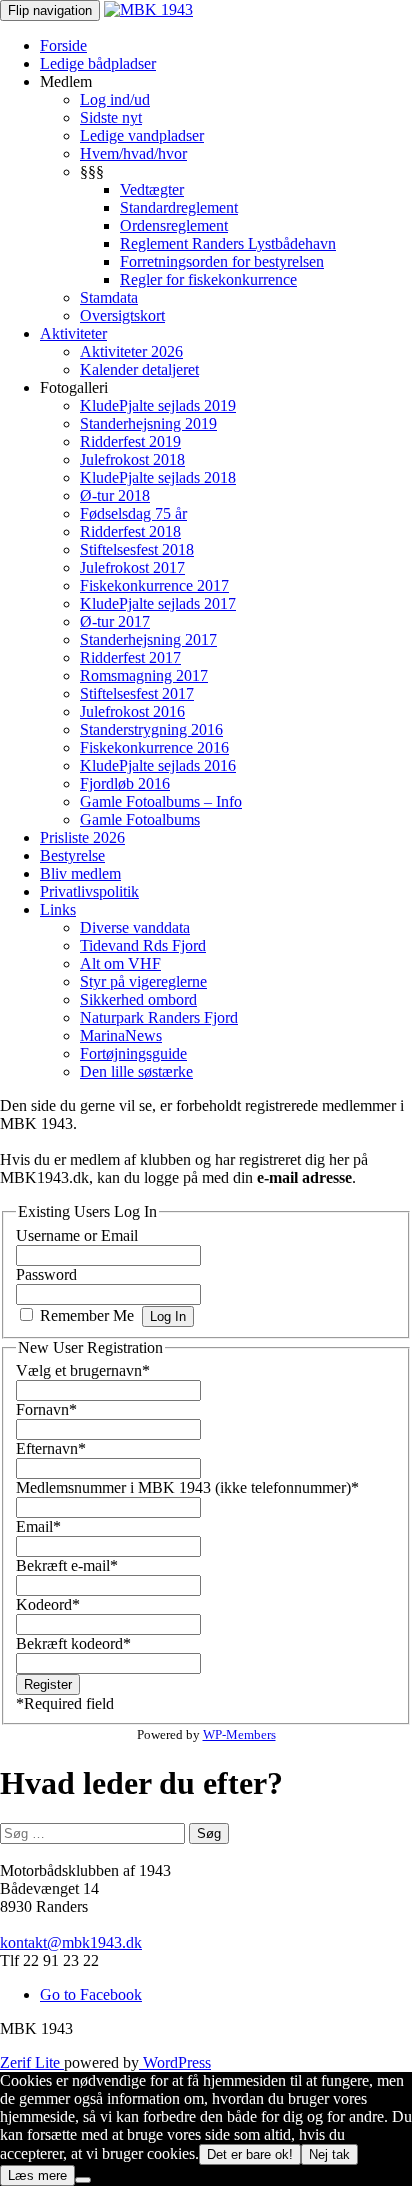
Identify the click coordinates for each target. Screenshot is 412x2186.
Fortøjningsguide (133, 1053)
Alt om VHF (120, 963)
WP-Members (239, 1734)
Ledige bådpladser (98, 63)
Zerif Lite (32, 2062)
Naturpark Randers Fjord (159, 1017)
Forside (63, 45)
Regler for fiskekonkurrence (208, 279)
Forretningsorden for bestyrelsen (222, 261)
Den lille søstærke (136, 1071)
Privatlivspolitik (89, 891)
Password (46, 1274)
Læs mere (37, 2175)
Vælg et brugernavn (83, 1370)
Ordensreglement (174, 225)
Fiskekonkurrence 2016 (154, 747)
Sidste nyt (111, 117)
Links (58, 909)
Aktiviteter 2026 (131, 351)
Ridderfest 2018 (130, 531)
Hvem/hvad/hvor (133, 153)
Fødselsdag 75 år (133, 513)
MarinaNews (121, 1035)
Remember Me (87, 1315)
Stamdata (109, 297)
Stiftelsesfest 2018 (137, 549)
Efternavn (51, 1448)
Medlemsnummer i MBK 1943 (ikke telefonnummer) (187, 1487)
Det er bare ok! (250, 2154)
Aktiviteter (73, 333)
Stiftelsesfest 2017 (137, 693)
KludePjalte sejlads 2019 (158, 405)
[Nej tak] (83, 2180)
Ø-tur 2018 (115, 495)
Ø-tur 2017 (115, 621)
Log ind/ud (115, 99)
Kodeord (48, 1604)
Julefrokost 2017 (132, 567)
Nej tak (329, 2154)
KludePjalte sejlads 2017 (158, 603)
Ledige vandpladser (142, 135)
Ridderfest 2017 (130, 657)
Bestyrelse (72, 855)
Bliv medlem (80, 873)
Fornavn (46, 1409)
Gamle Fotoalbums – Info (161, 801)
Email (38, 1526)
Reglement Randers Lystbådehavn (228, 243)
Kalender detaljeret (139, 369)
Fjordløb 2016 (125, 783)
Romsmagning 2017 (144, 675)
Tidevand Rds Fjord (143, 945)
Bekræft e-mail (67, 1565)
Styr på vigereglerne (143, 981)
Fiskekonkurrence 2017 (154, 585)
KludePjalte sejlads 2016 (158, 765)
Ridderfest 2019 (130, 441)
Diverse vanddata (135, 927)
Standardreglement (179, 207)
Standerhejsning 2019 (148, 423)
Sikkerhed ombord (138, 999)
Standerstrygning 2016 (151, 729)
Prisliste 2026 (82, 837)
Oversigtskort (122, 315)
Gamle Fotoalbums (140, 819)
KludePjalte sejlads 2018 (158, 477)
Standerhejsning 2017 (148, 639)
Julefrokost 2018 (132, 459)
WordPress (175, 2062)
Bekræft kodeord (73, 1643)
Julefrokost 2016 (132, 711)
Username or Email (77, 1235)
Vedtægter (152, 189)
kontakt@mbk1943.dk (71, 1942)
